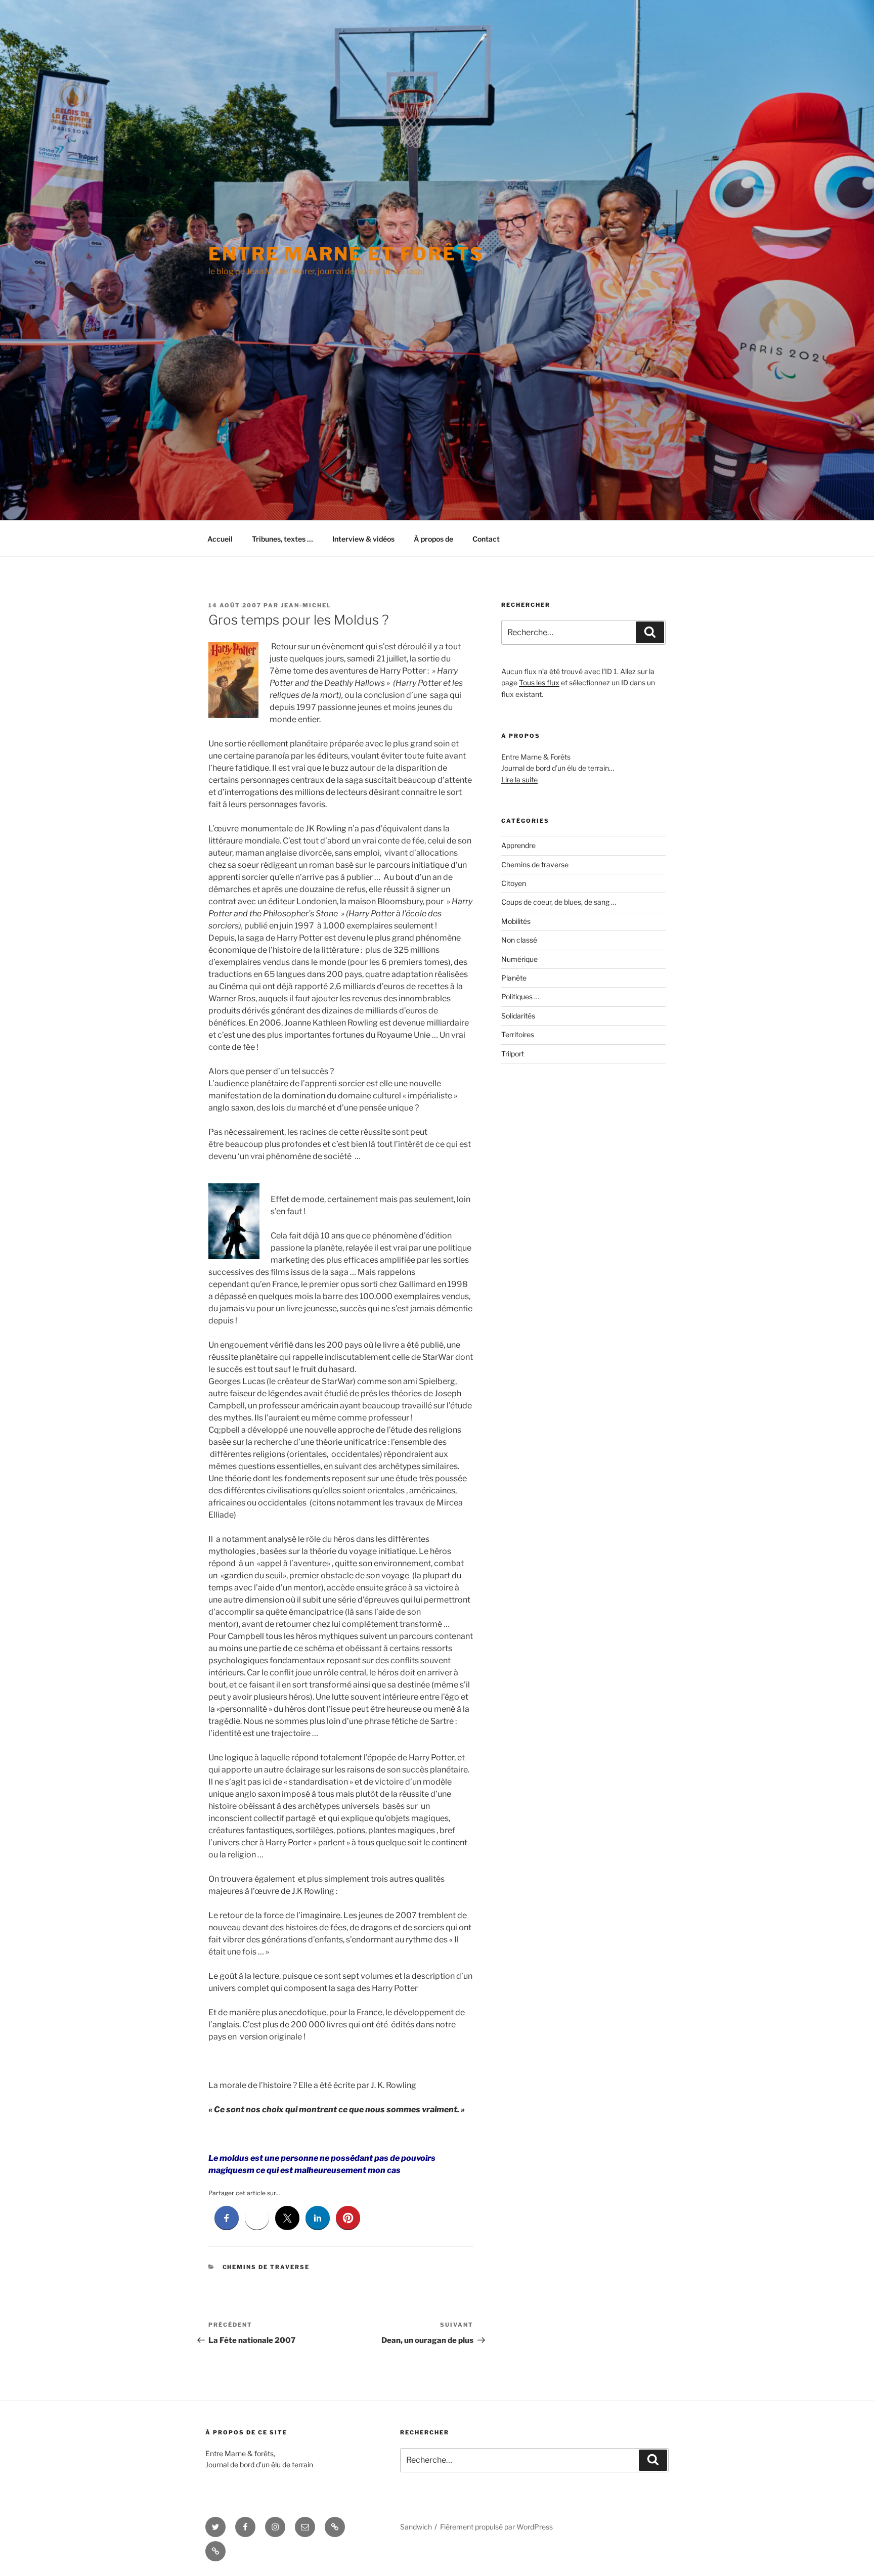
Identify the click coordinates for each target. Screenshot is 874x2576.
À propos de (433, 539)
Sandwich (416, 2527)
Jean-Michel (306, 605)
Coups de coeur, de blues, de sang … (559, 902)
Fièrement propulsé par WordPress (496, 2527)
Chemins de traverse (266, 2267)
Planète (514, 978)
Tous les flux (539, 682)
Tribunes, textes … (282, 539)
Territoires (518, 1034)
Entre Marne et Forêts (346, 254)
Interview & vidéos (363, 539)
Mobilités (516, 921)
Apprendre (518, 845)
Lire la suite (519, 780)
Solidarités (518, 1016)
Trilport (513, 1054)
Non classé (519, 940)
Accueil (220, 539)
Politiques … (520, 996)
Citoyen (514, 883)
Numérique (519, 959)
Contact (486, 539)
